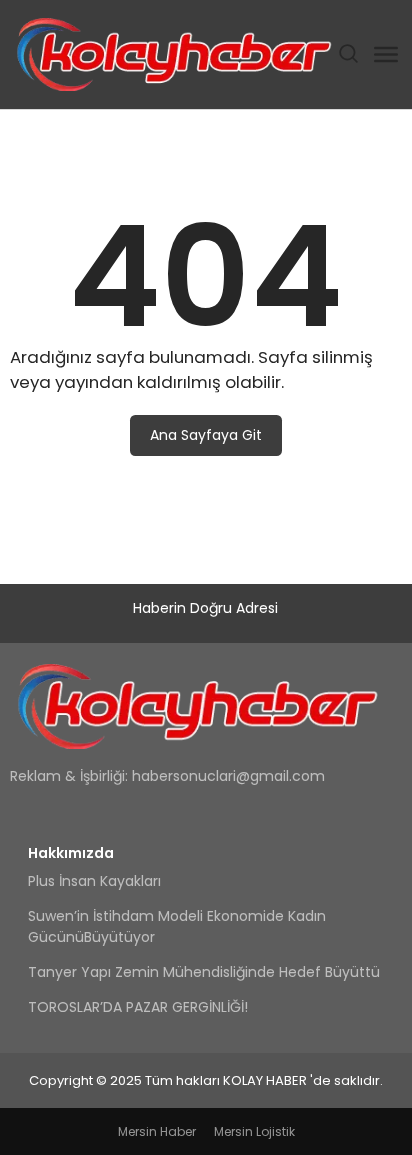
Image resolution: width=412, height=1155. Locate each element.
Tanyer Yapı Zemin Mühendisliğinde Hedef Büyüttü (204, 972)
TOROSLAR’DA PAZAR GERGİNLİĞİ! (138, 1007)
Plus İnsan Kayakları (94, 881)
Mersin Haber (157, 1131)
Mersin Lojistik (254, 1131)
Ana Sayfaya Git (206, 435)
